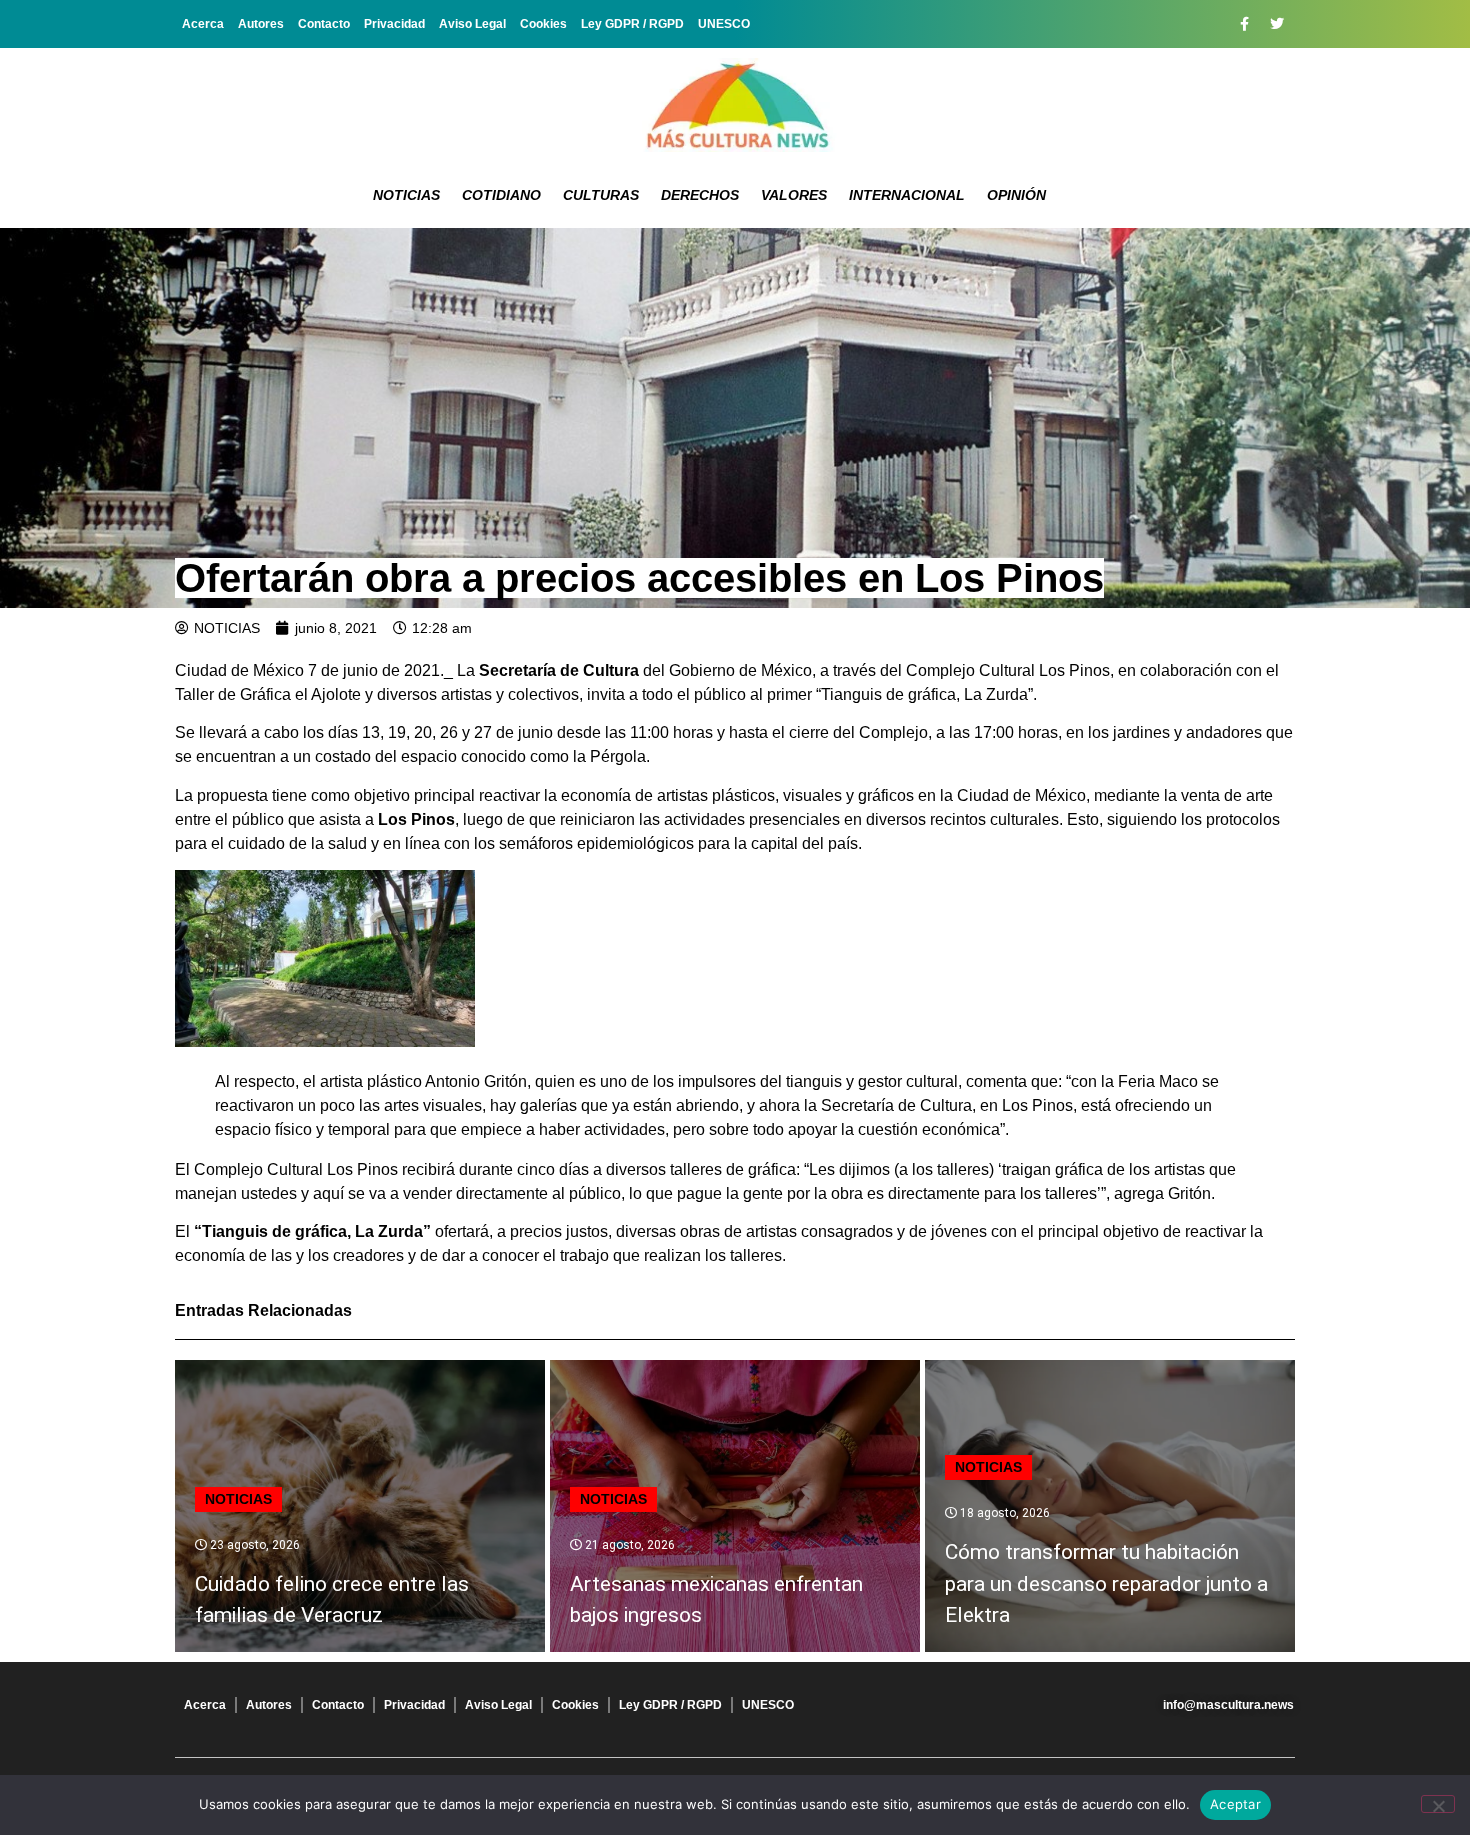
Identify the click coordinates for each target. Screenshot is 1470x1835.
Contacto (324, 24)
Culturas (601, 195)
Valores (794, 195)
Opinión (1016, 195)
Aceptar (1235, 1804)
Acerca (203, 24)
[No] (1438, 1804)
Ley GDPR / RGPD (632, 24)
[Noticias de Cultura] (735, 105)
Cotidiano (501, 195)
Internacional (907, 195)
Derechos (700, 195)
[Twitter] (1277, 24)
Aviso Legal (472, 24)
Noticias (406, 195)
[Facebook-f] (1244, 24)
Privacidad (394, 24)
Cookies (543, 24)
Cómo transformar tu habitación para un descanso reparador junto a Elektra (1106, 1583)
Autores (261, 24)
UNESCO (724, 24)
